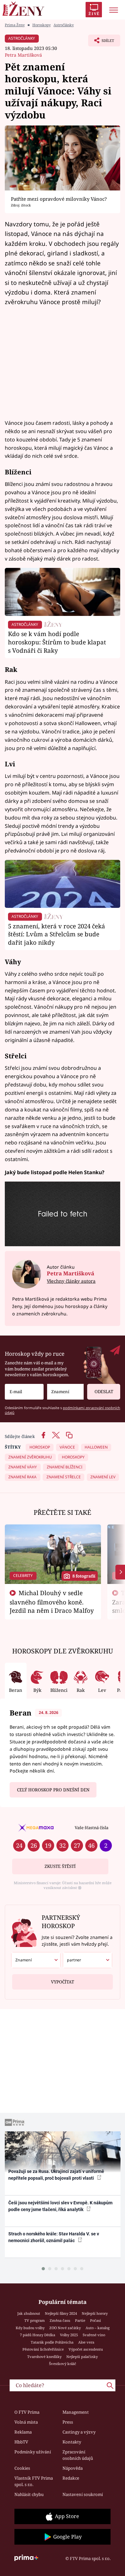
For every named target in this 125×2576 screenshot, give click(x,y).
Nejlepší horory (95, 2313)
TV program (35, 2320)
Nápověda (73, 2468)
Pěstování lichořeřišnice (43, 2349)
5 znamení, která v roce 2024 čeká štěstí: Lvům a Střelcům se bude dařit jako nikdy (57, 934)
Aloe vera (86, 2342)
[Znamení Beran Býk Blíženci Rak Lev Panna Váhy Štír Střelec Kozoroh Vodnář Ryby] (65, 1392)
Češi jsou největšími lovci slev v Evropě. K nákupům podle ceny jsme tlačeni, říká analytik (60, 2206)
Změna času (60, 2320)
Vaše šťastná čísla (92, 1828)
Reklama (23, 2432)
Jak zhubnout (29, 2313)
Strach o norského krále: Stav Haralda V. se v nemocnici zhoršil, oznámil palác (54, 2237)
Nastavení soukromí (83, 2494)
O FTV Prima (27, 2412)
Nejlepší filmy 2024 (61, 2313)
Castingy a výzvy (79, 2432)
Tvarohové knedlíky (44, 2357)
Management (76, 2412)
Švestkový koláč (63, 2364)
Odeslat (104, 1392)
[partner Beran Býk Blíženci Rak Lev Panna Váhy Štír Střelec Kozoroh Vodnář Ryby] (88, 1960)
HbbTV (21, 2442)
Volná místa (26, 2422)
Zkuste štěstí (60, 1866)
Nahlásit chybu (29, 2494)
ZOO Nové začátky (65, 2328)
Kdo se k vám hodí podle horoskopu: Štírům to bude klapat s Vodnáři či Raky (57, 642)
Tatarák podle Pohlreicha (52, 2342)
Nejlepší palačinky (82, 2357)
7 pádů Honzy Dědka (37, 2335)
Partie (80, 2320)
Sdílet (101, 42)
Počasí (96, 2320)
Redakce (71, 2478)
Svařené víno (94, 2335)
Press (68, 2422)
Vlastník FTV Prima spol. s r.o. (34, 2481)
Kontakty (72, 2442)
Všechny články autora (71, 1281)
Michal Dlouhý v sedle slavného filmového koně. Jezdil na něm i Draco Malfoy (52, 1602)
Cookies (22, 2468)
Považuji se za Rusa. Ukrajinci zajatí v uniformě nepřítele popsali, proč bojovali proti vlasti (56, 2175)
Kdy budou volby (30, 2328)
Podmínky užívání (33, 2452)
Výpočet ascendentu (86, 2349)
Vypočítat (63, 1982)
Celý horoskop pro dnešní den (53, 1790)
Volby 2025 (69, 2335)
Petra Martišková (23, 55)
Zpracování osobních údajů (78, 2455)
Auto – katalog (98, 2328)
